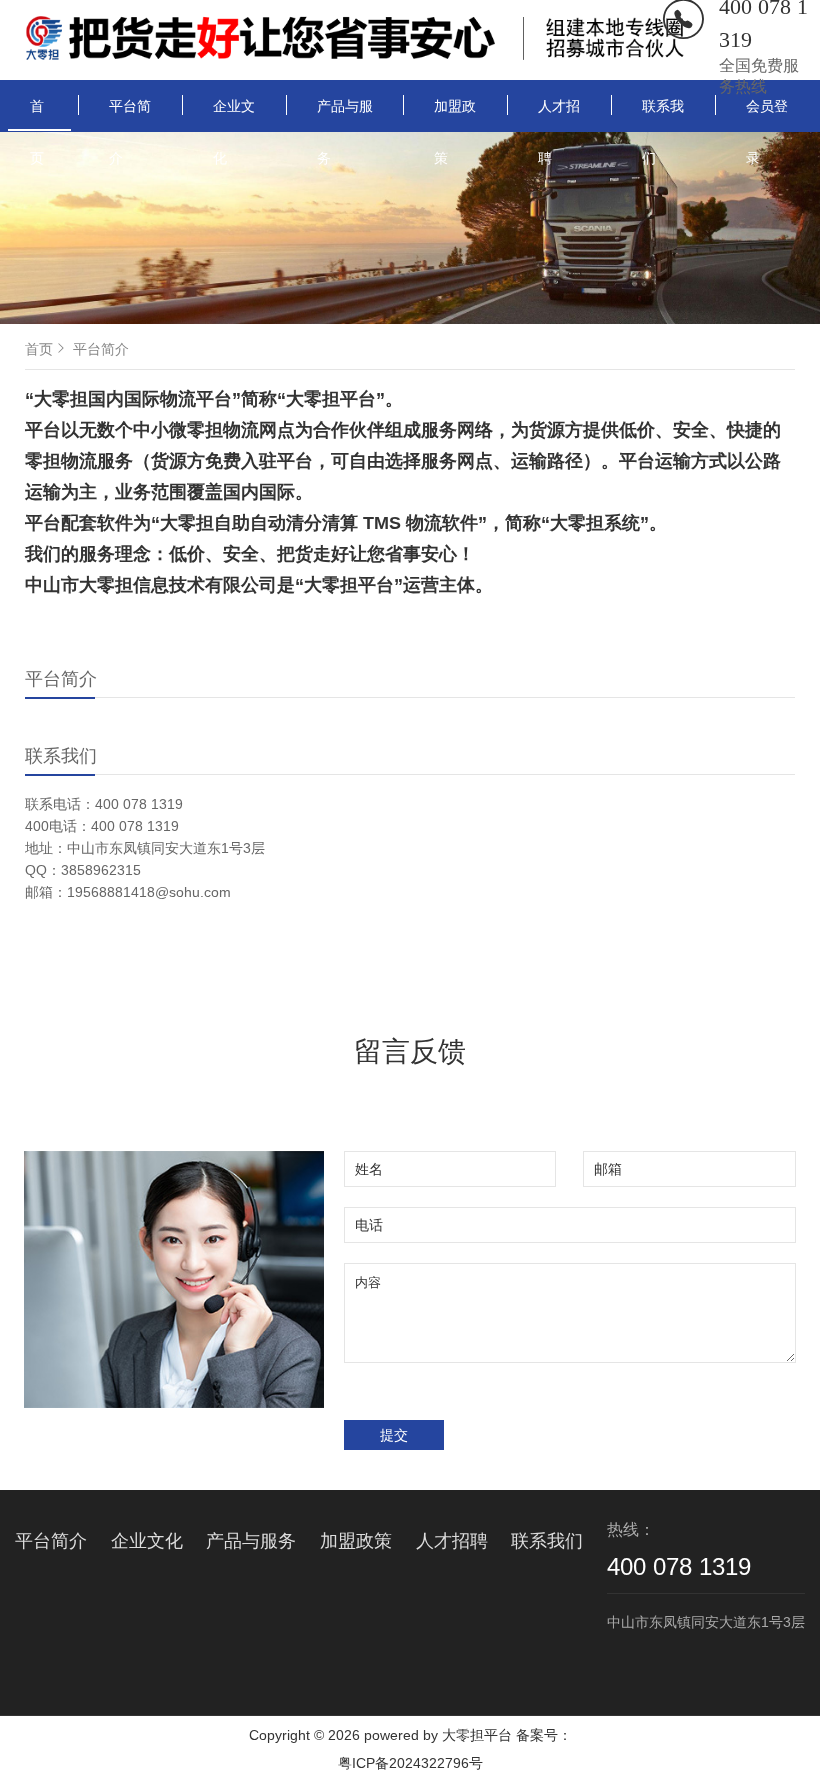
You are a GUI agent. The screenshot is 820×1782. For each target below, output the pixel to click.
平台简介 (130, 113)
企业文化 (234, 113)
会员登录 (767, 113)
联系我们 (663, 113)
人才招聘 (559, 113)
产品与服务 (345, 113)
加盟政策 (455, 113)
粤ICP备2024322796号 (410, 1763)
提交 (394, 1435)
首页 (37, 114)
